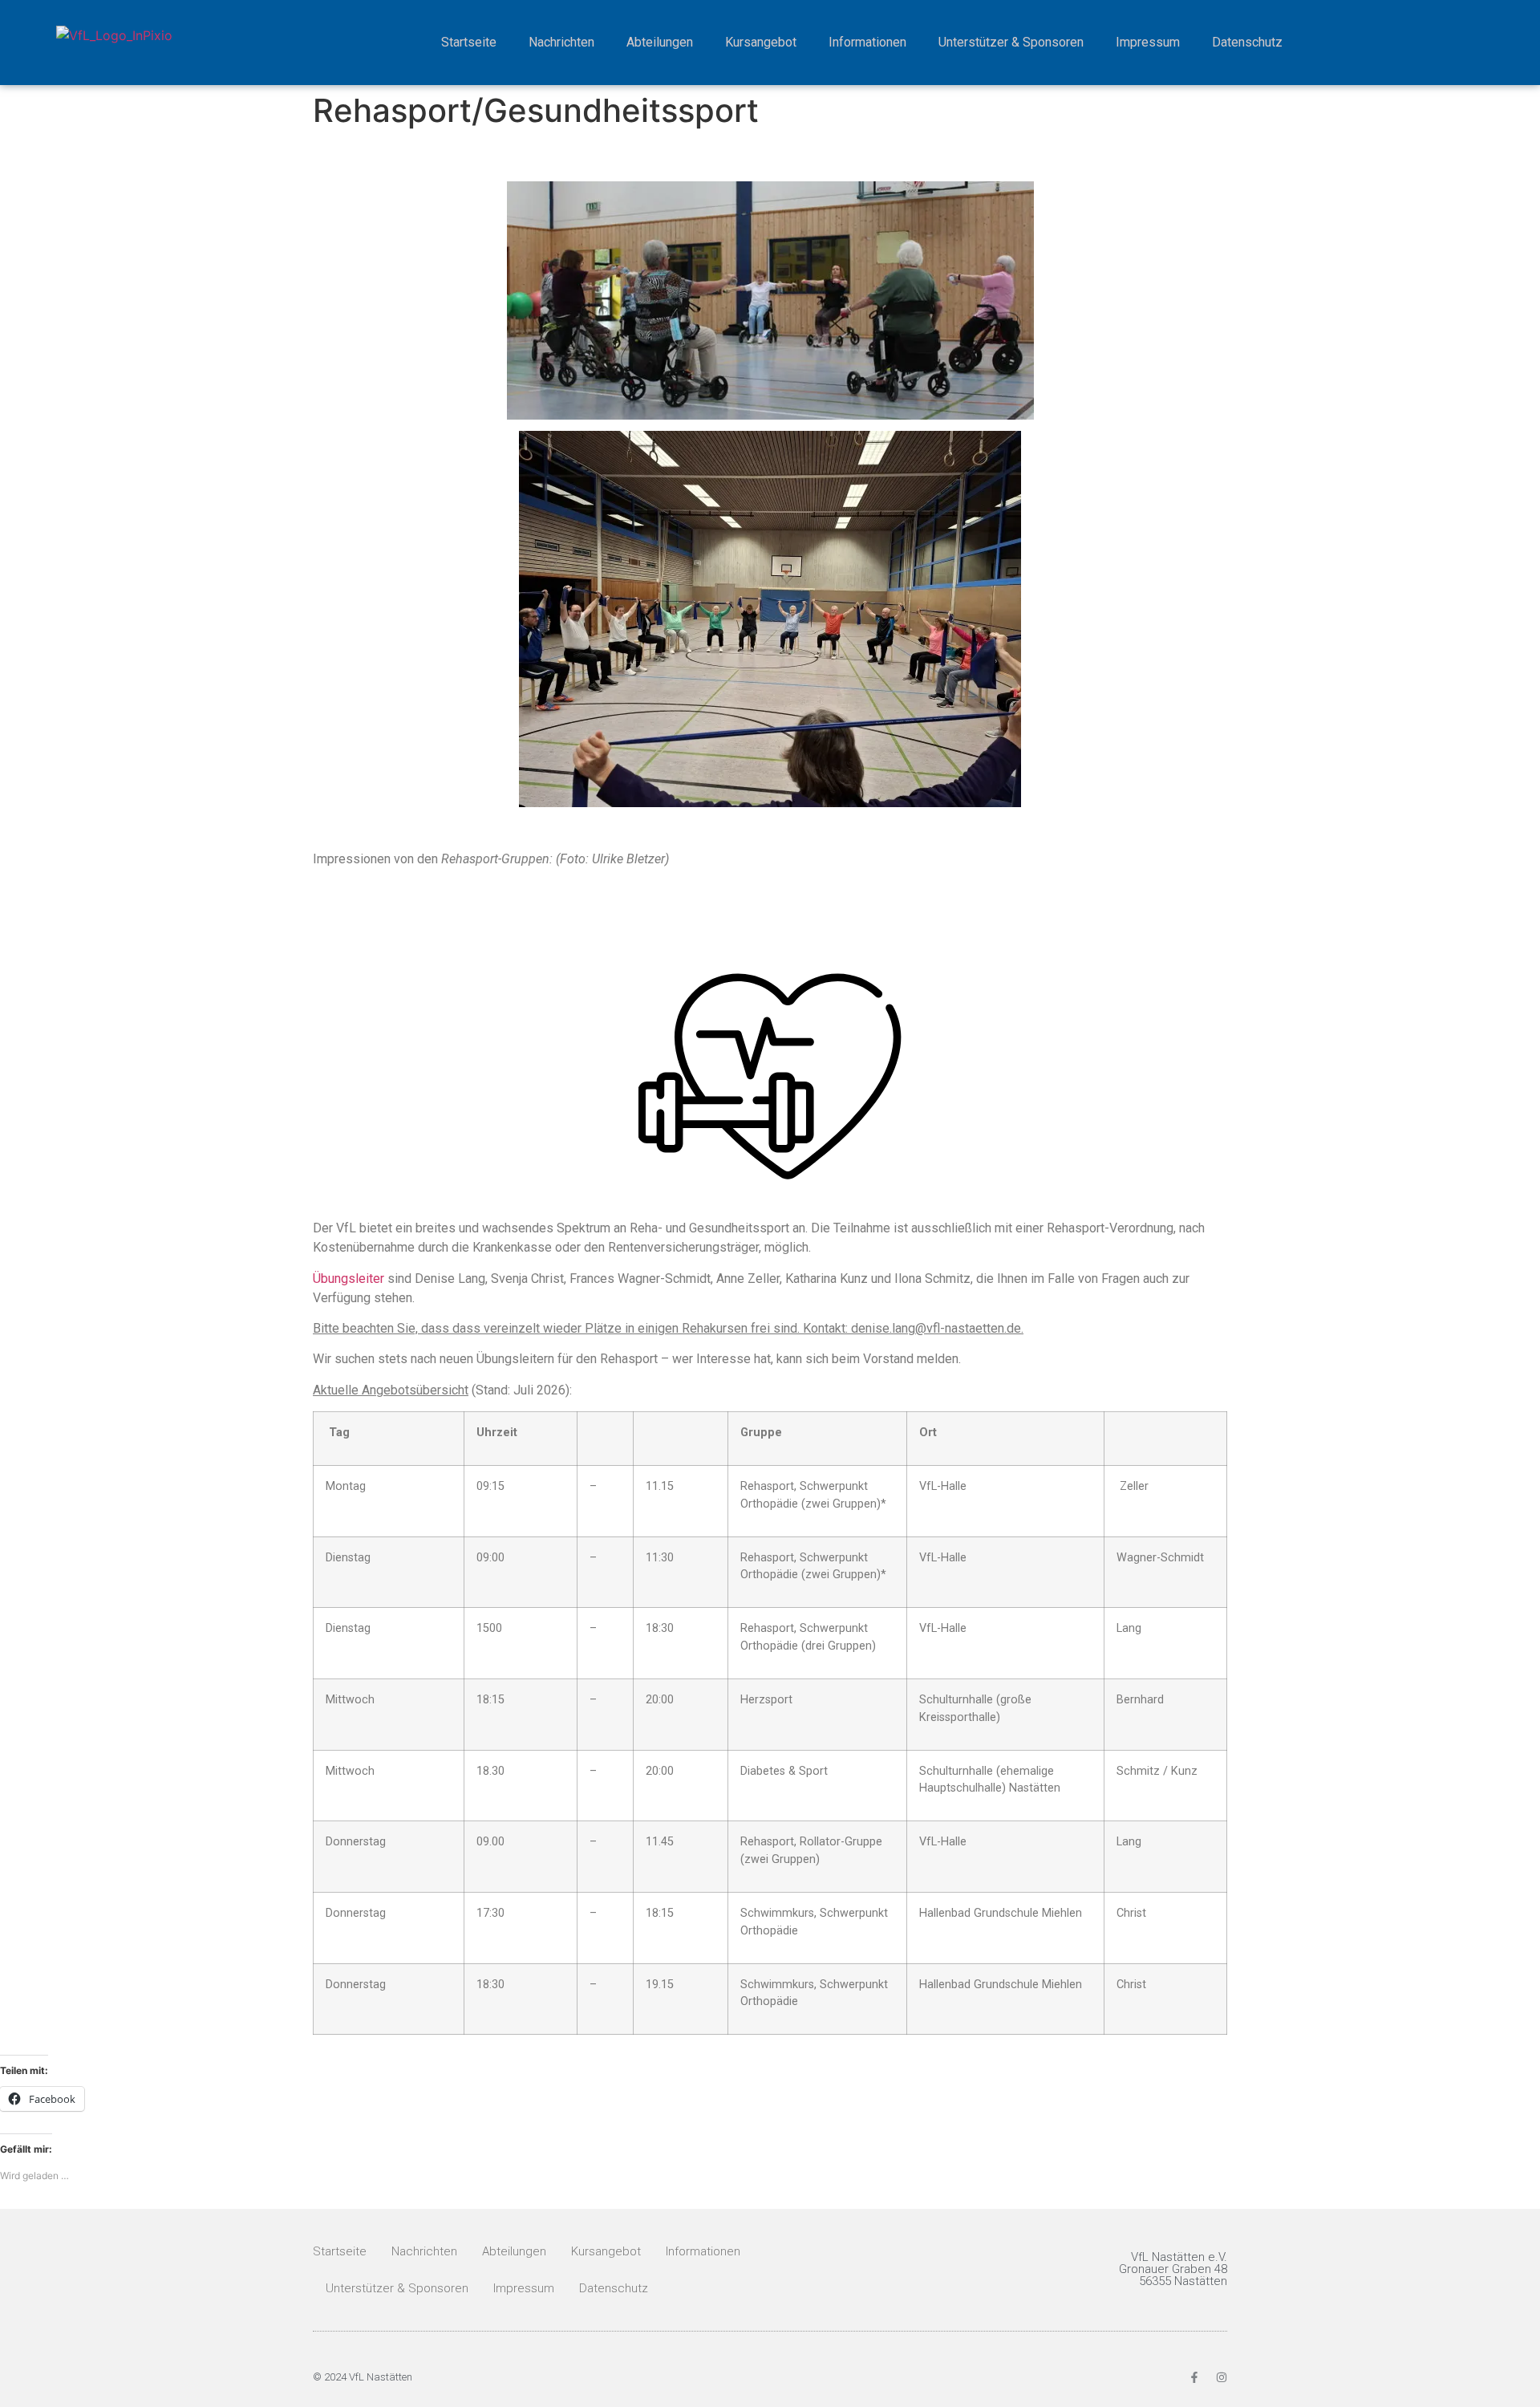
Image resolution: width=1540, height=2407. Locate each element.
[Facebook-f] (1194, 2377)
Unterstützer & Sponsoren (1011, 42)
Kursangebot (761, 42)
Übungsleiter (349, 1279)
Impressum (1148, 42)
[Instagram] (1222, 2377)
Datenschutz (1247, 42)
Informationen (867, 42)
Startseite (469, 42)
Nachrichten (561, 42)
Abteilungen (660, 42)
